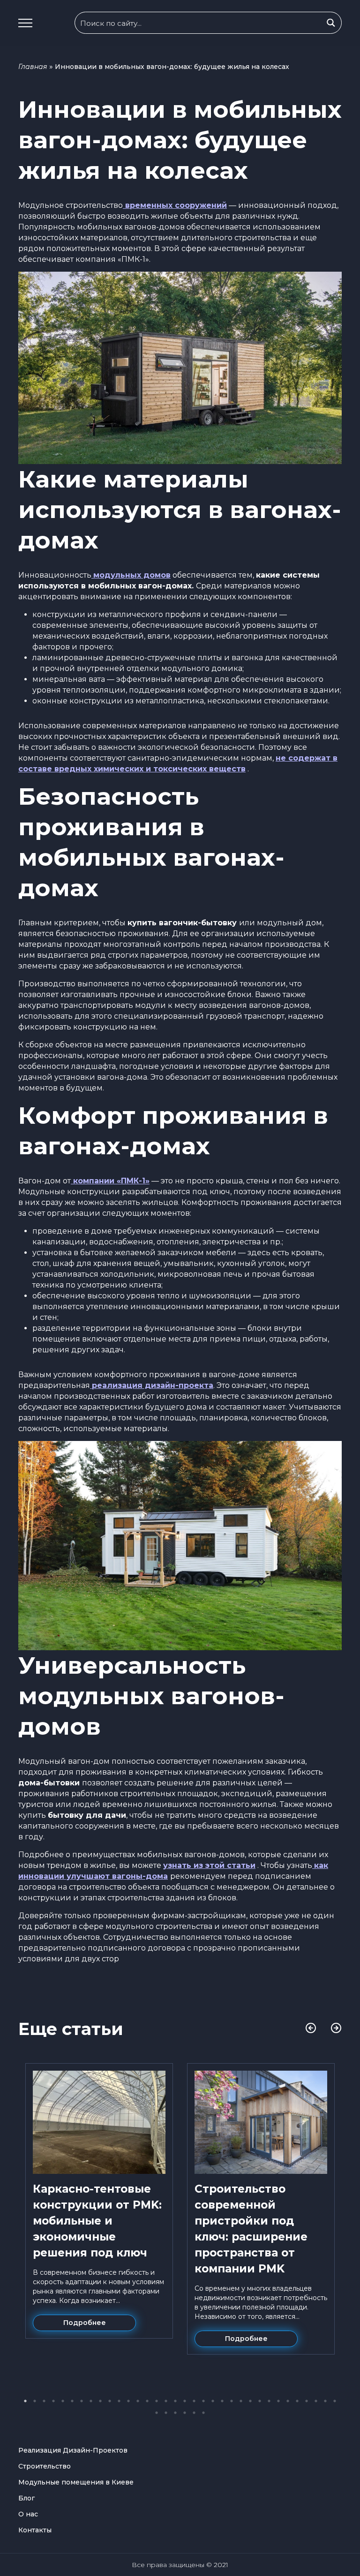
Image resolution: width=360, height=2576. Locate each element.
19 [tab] (194, 2401)
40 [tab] (203, 2413)
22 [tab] (222, 2401)
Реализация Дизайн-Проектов (73, 2450)
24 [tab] (241, 2401)
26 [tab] (260, 2401)
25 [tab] (250, 2401)
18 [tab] (185, 2401)
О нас (28, 2514)
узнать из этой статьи (209, 1865)
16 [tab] (166, 2401)
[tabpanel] (99, 2201)
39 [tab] (194, 2413)
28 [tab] (278, 2401)
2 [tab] (35, 2401)
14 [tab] (147, 2401)
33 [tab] (325, 2401)
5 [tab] (63, 2401)
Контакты (35, 2530)
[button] (25, 23)
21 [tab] (213, 2401)
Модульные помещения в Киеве (76, 2482)
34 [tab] (335, 2401)
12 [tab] (128, 2401)
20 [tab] (203, 2401)
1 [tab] (25, 2401)
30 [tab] (297, 2401)
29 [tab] (288, 2401)
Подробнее (85, 2323)
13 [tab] (138, 2401)
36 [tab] (166, 2413)
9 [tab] (100, 2401)
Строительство (45, 2466)
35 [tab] (157, 2413)
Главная (33, 67)
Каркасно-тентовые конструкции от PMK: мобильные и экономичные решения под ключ (97, 2221)
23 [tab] (232, 2401)
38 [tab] (185, 2413)
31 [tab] (307, 2401)
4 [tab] (53, 2401)
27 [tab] (269, 2401)
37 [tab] (175, 2413)
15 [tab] (157, 2401)
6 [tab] (72, 2401)
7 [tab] (82, 2401)
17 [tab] (175, 2401)
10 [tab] (110, 2401)
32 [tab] (316, 2401)
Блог (26, 2498)
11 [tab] (119, 2401)
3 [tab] (44, 2401)
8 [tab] (91, 2401)
